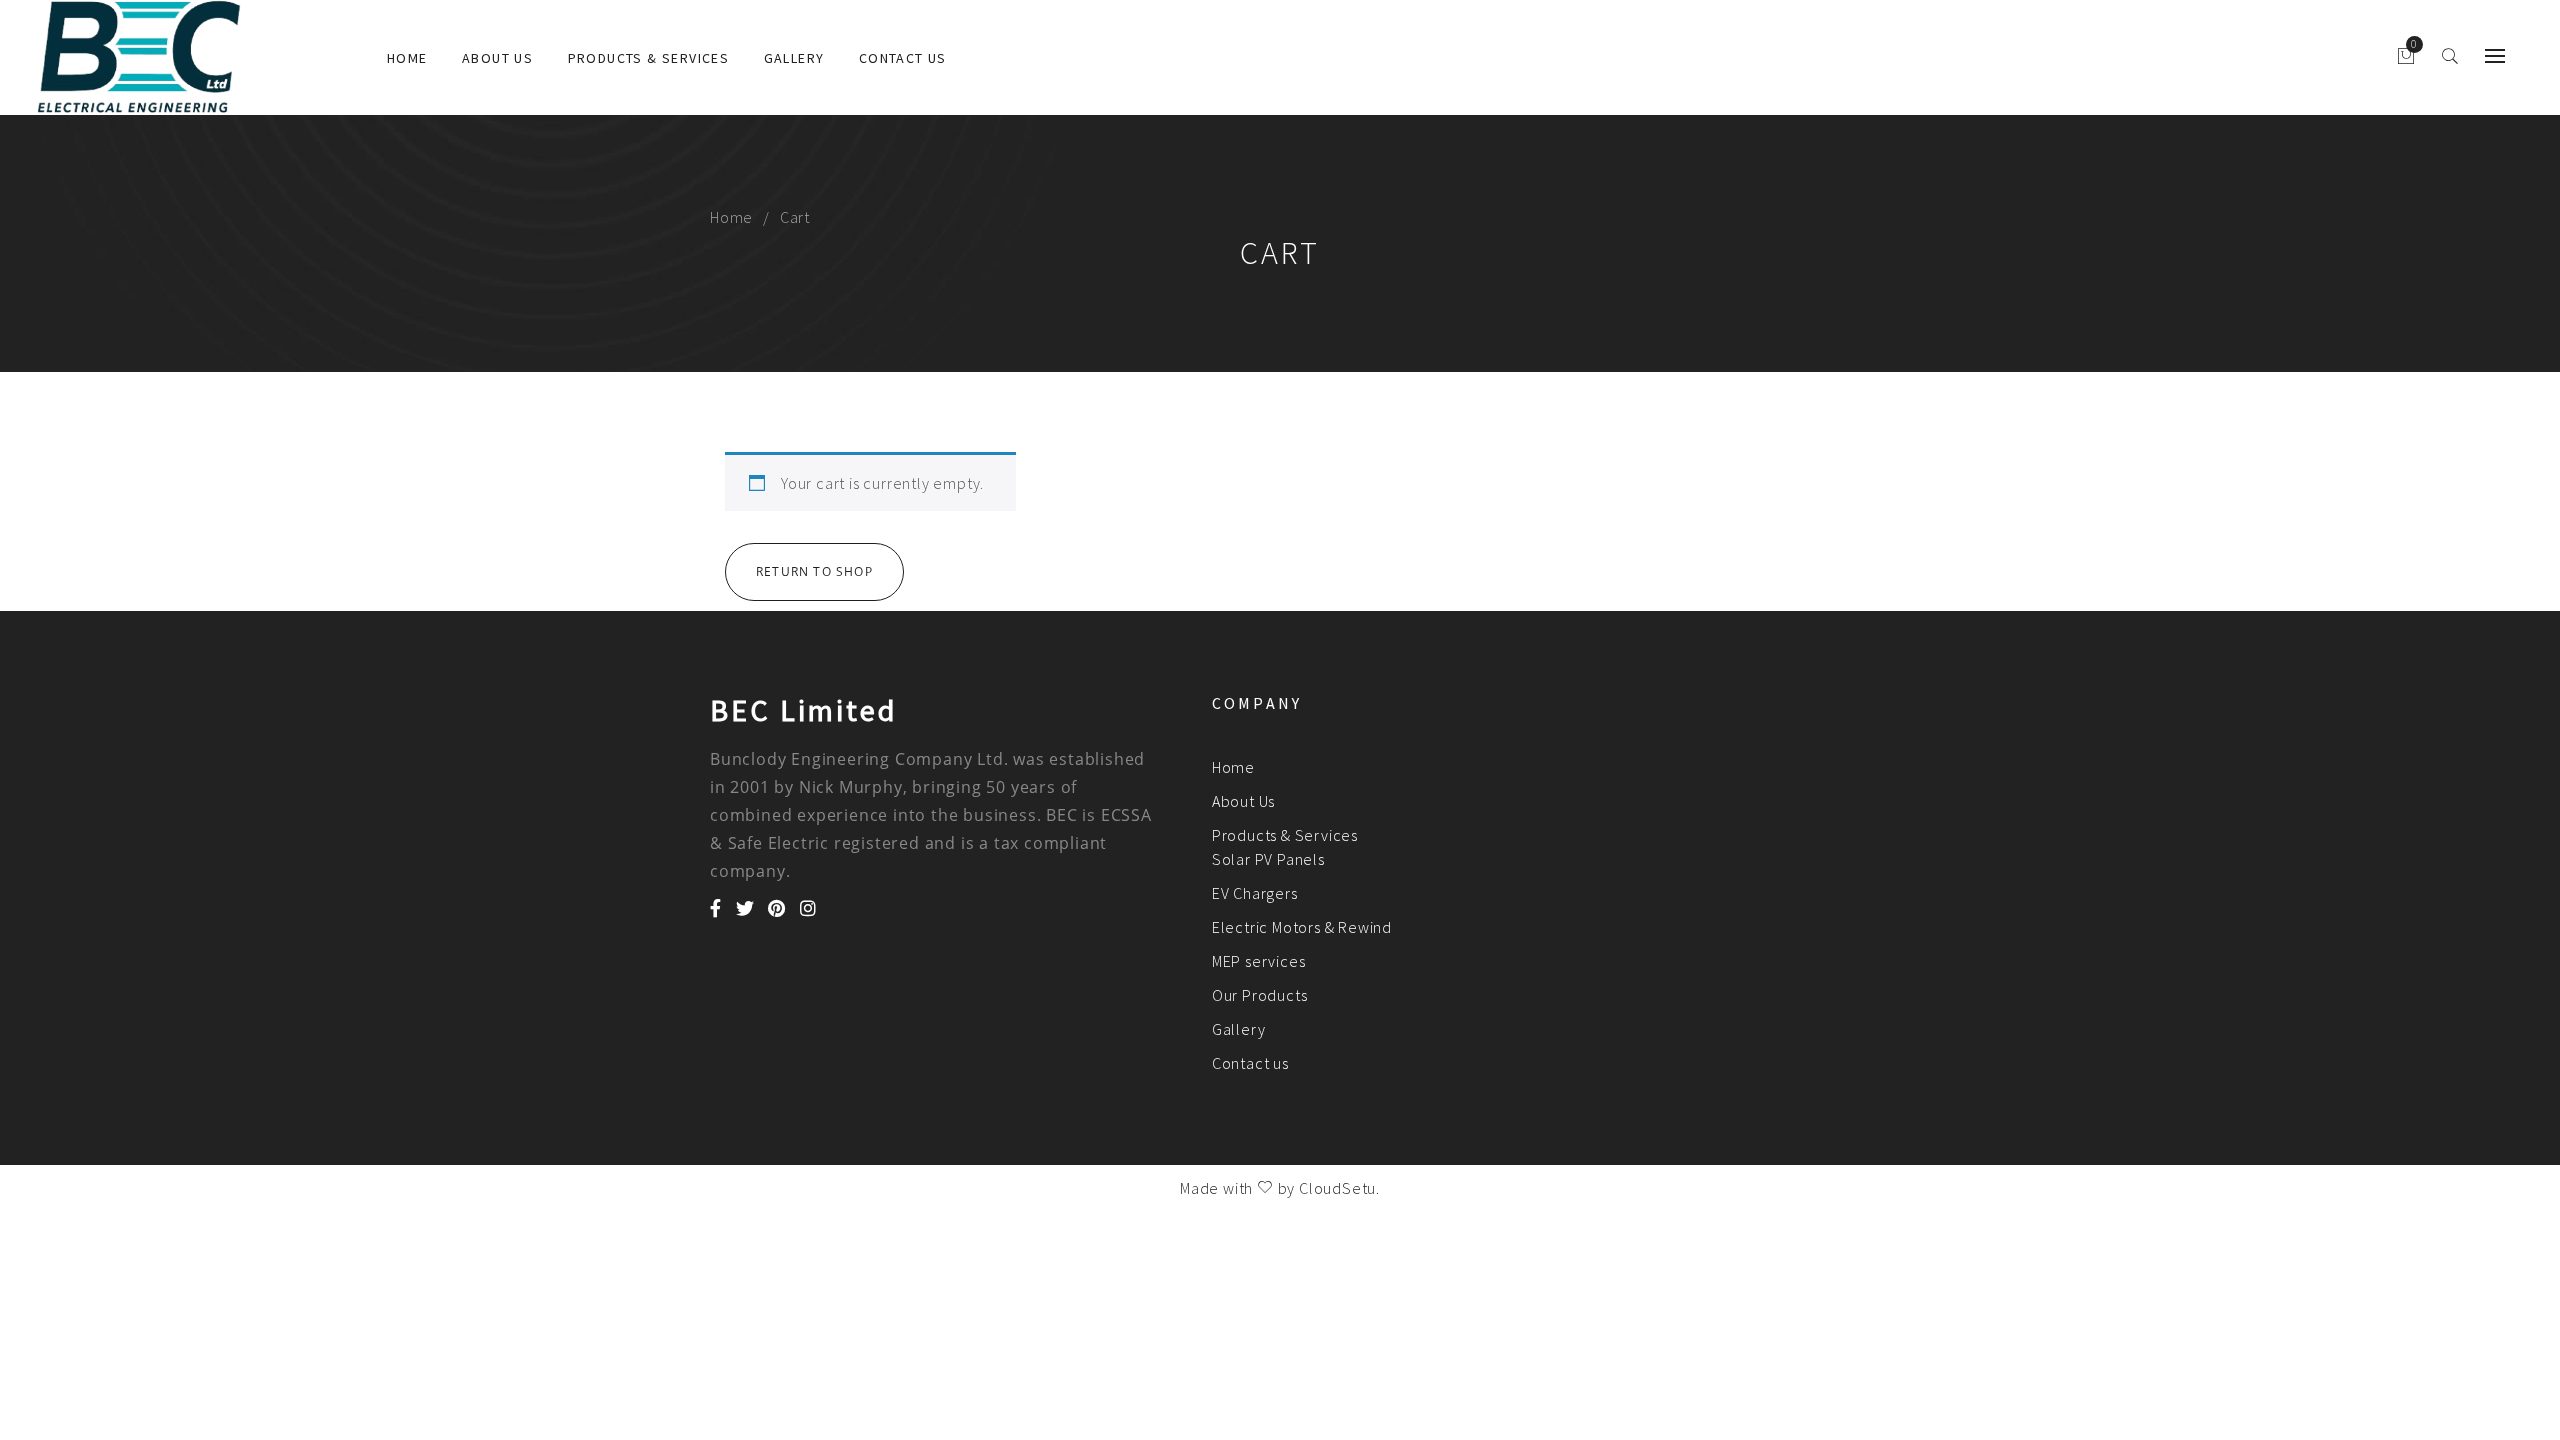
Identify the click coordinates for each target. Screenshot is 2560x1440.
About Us (497, 58)
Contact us (903, 58)
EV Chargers (1255, 893)
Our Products (1260, 995)
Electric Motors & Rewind (1302, 927)
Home (407, 58)
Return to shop (814, 571)
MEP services (1259, 961)
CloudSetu (1337, 1188)
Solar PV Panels (1268, 859)
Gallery (794, 58)
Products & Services (649, 58)
